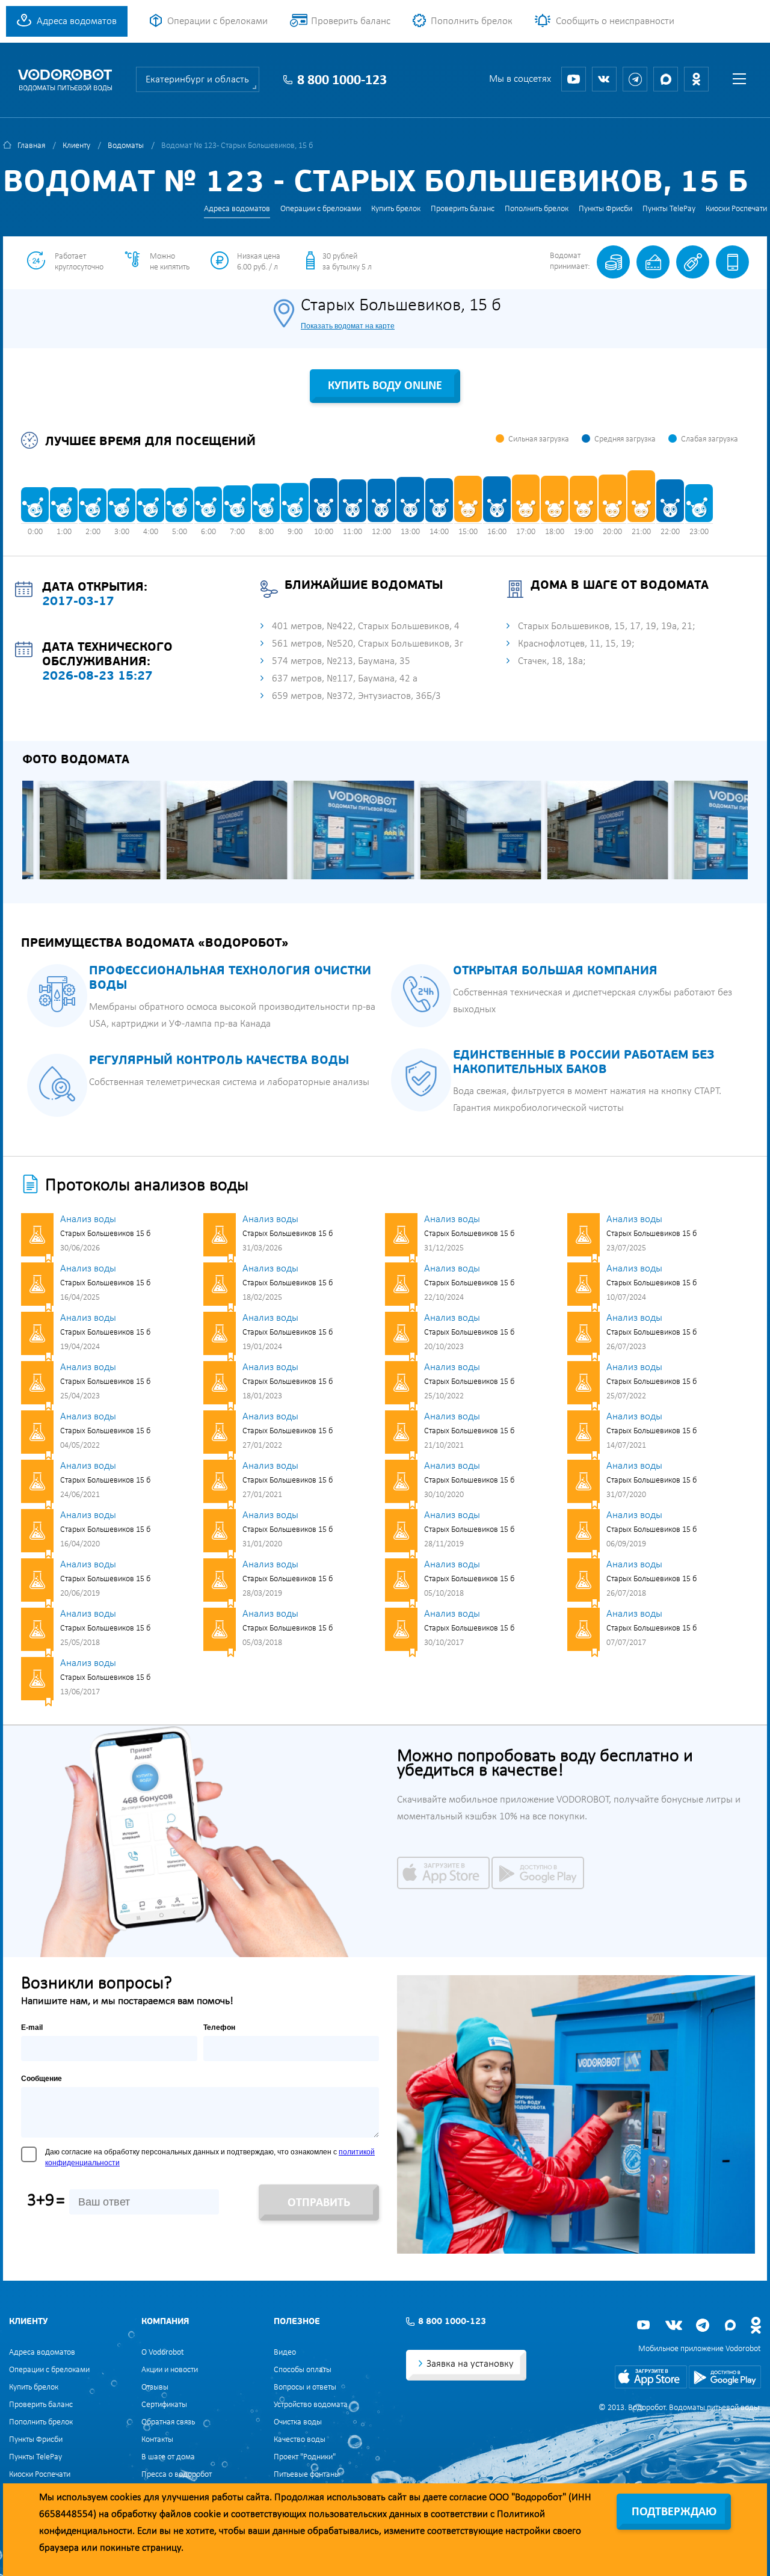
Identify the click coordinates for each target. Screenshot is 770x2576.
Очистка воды (298, 2422)
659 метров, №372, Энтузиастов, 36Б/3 (356, 696)
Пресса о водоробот (177, 2475)
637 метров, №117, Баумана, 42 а (345, 679)
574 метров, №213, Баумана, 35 (341, 661)
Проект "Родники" (305, 2457)
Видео (285, 2353)
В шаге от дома (168, 2457)
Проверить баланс (351, 21)
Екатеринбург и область (197, 80)
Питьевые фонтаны (307, 2475)
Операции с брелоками (217, 21)
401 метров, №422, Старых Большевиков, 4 (366, 626)
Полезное (297, 2322)
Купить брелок (396, 209)
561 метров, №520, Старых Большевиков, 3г (368, 644)
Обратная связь (168, 2422)
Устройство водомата (311, 2405)
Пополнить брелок (472, 21)
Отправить (319, 2203)
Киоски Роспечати (736, 209)
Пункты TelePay (669, 209)
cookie (207, 2514)
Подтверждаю (674, 2512)
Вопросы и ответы (305, 2387)
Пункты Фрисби (605, 209)
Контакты (157, 2440)
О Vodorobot (163, 2353)
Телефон (219, 2027)
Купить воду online (385, 386)
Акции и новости (170, 2370)
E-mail (32, 2027)
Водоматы (126, 146)
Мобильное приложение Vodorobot (700, 2349)
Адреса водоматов (77, 21)
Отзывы (155, 2387)
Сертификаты (164, 2405)
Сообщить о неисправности (615, 21)
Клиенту (76, 146)
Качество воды (300, 2440)
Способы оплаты (303, 2370)
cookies (126, 2498)
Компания (165, 2322)
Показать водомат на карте (348, 326)
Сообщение (42, 2079)
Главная (31, 146)
